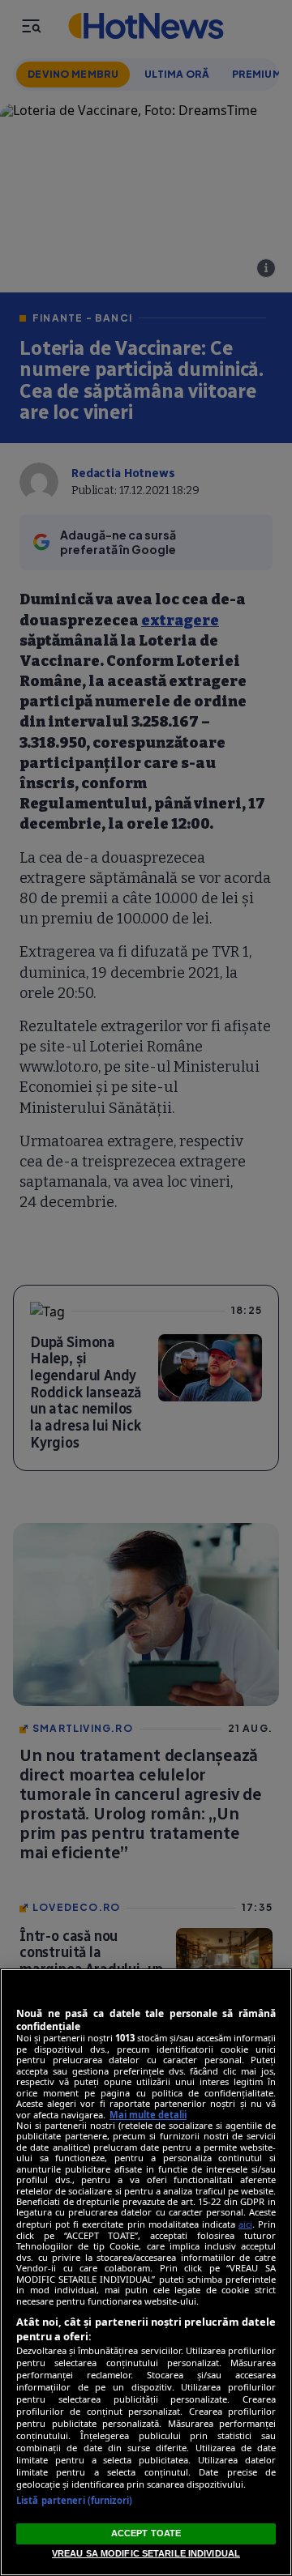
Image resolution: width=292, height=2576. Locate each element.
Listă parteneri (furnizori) (74, 2500)
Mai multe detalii (148, 2115)
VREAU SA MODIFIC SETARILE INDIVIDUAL (146, 2553)
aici (245, 2224)
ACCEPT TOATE (146, 2533)
